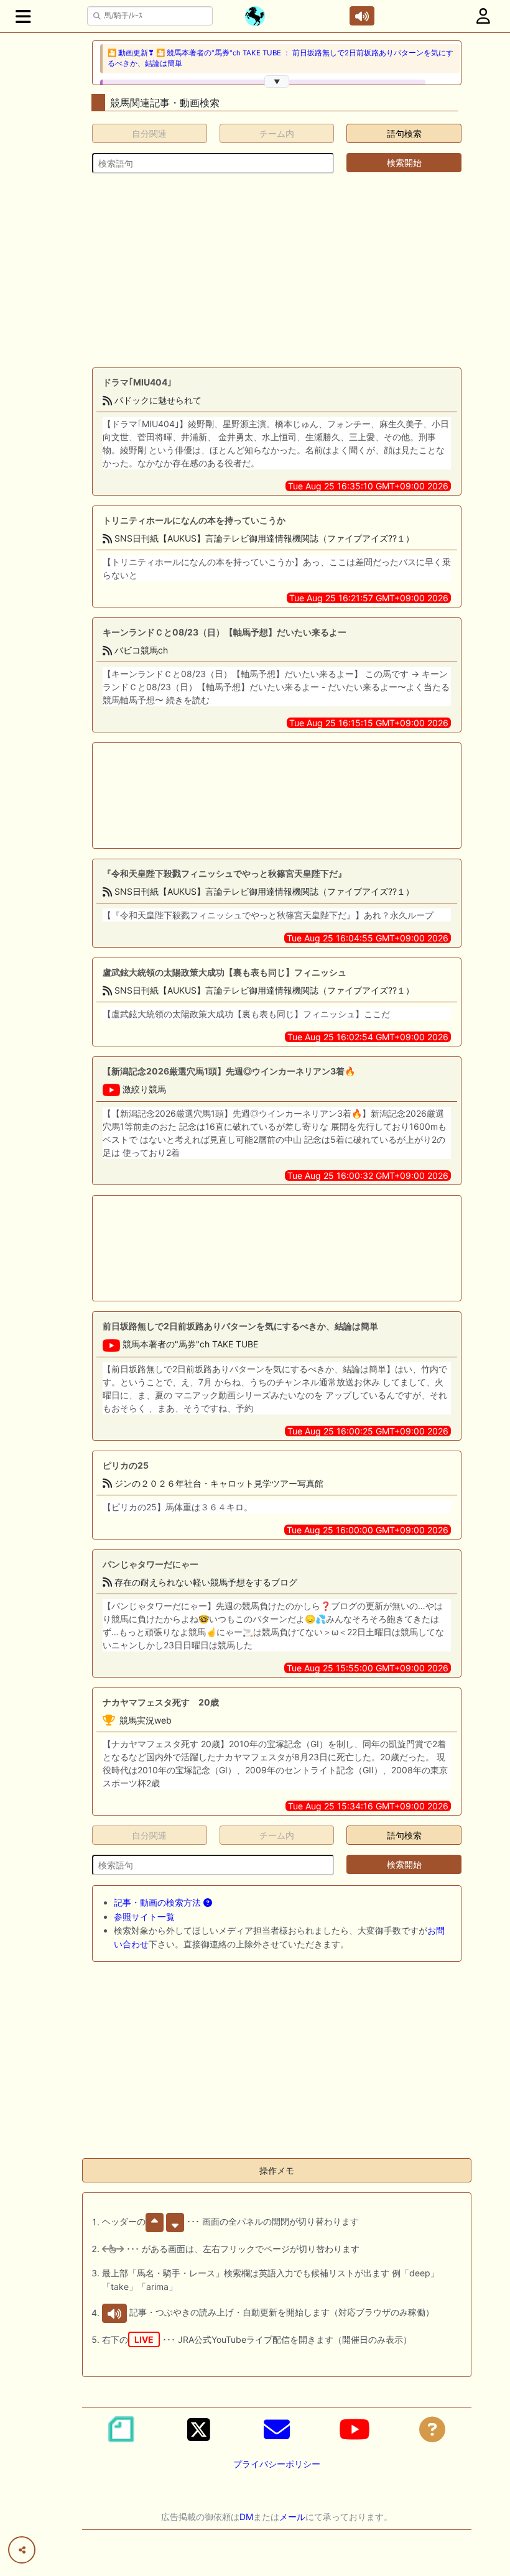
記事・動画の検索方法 (159, 1902)
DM (246, 2517)
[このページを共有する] (22, 2550)
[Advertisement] (277, 270)
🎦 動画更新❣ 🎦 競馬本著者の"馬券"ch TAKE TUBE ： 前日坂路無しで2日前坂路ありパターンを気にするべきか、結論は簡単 (280, 58)
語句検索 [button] (404, 133)
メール (292, 2517)
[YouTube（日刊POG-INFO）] (355, 2429)
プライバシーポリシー (277, 2464)
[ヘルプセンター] (432, 2429)
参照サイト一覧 (144, 1917)
